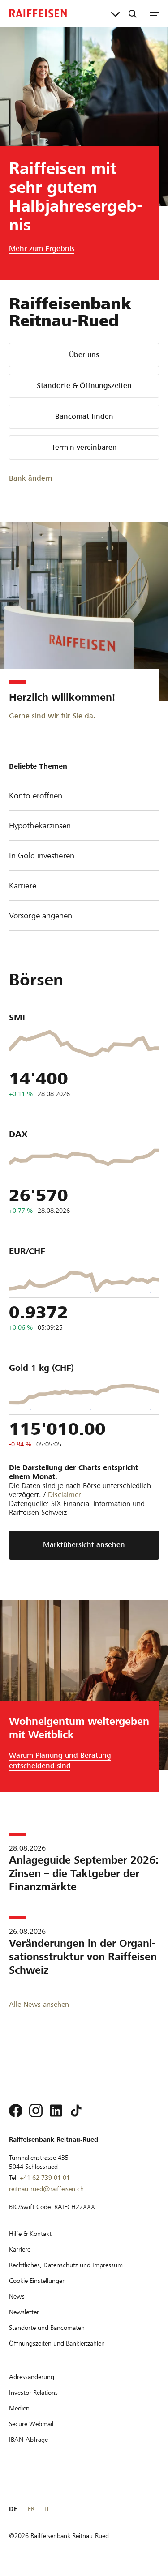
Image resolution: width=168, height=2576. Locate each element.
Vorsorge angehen (41, 915)
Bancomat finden (84, 416)
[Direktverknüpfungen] (115, 13)
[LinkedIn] (56, 2111)
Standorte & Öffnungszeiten (84, 386)
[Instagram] (36, 2111)
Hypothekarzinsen (40, 825)
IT (47, 2509)
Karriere (23, 885)
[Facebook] (16, 2111)
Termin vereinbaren (84, 447)
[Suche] (133, 13)
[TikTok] (76, 2111)
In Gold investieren (42, 855)
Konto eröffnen (36, 795)
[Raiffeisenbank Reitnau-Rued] (38, 13)
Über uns (84, 355)
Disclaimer (65, 1495)
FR (31, 2509)
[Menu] (154, 13)
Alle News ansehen (39, 2004)
